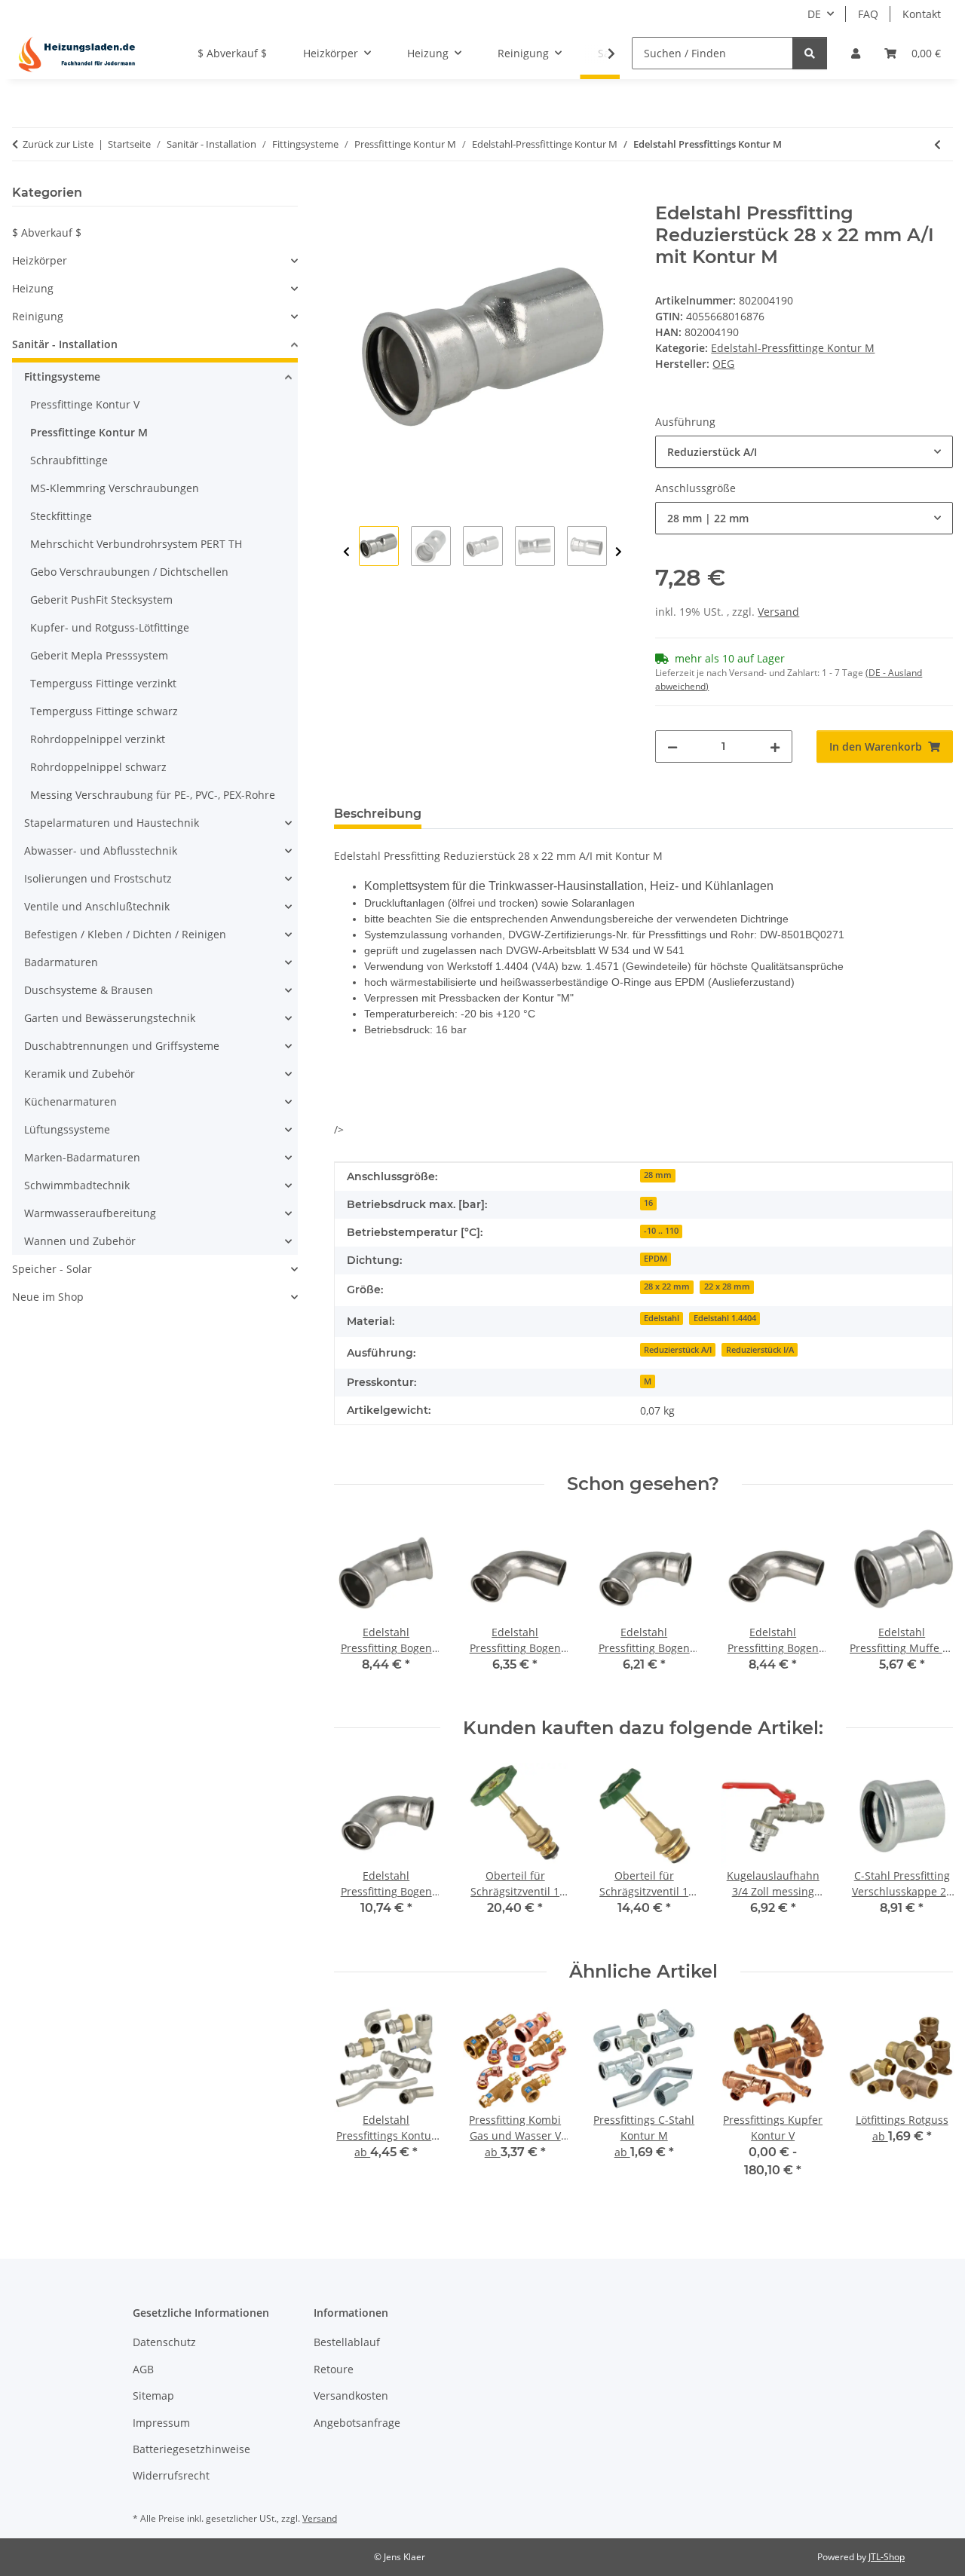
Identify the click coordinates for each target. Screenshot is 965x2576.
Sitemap (153, 2395)
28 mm (658, 1175)
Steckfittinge (61, 516)
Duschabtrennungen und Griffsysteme (122, 1046)
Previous (346, 552)
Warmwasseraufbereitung (90, 1213)
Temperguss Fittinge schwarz (104, 711)
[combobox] (804, 452)
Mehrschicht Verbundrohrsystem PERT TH (136, 544)
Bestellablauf (347, 2342)
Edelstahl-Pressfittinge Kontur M (793, 348)
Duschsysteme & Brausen (89, 990)
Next (619, 552)
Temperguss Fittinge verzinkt (103, 683)
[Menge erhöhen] (775, 746)
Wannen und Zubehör (80, 1241)
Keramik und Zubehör (80, 1074)
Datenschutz (164, 2342)
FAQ (868, 14)
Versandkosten (351, 2395)
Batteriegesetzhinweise (191, 2449)
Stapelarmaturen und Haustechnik (112, 823)
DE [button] (814, 14)
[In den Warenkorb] (346, 194)
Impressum (161, 2423)
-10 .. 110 (661, 1231)
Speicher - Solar (52, 1269)
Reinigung (38, 316)
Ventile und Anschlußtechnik (97, 906)
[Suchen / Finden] (810, 53)
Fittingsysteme (62, 376)
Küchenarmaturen (70, 1101)
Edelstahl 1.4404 (725, 1318)
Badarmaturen (61, 962)
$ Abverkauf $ (47, 233)
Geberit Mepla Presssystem (99, 655)
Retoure (334, 2369)
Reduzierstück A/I (678, 1350)
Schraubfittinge (69, 460)
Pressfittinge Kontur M (89, 432)
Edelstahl (662, 1318)
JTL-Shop (887, 2557)
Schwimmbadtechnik (77, 1185)
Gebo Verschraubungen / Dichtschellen (129, 572)
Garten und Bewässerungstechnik (110, 1018)
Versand (778, 612)
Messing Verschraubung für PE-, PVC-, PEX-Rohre (153, 795)
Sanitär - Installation (65, 344)
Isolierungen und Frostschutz (98, 878)
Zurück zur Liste (58, 144)
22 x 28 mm (727, 1286)
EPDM (656, 1259)
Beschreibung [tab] (378, 814)
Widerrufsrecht (171, 2475)
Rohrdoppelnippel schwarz (98, 767)
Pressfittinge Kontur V (85, 404)
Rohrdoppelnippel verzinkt (98, 739)
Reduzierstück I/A (760, 1350)
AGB (143, 2369)
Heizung (33, 288)
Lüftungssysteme (67, 1129)
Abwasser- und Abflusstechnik (101, 851)
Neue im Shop (48, 1297)
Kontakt (922, 14)
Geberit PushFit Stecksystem (101, 600)
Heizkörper (40, 260)
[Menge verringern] (672, 746)
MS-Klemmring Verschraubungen (115, 488)
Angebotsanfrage (357, 2423)
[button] (856, 53)
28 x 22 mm (667, 1286)
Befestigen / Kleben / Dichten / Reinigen (125, 934)
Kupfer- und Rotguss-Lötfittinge (110, 627)
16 (648, 1203)
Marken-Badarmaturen (82, 1157)
